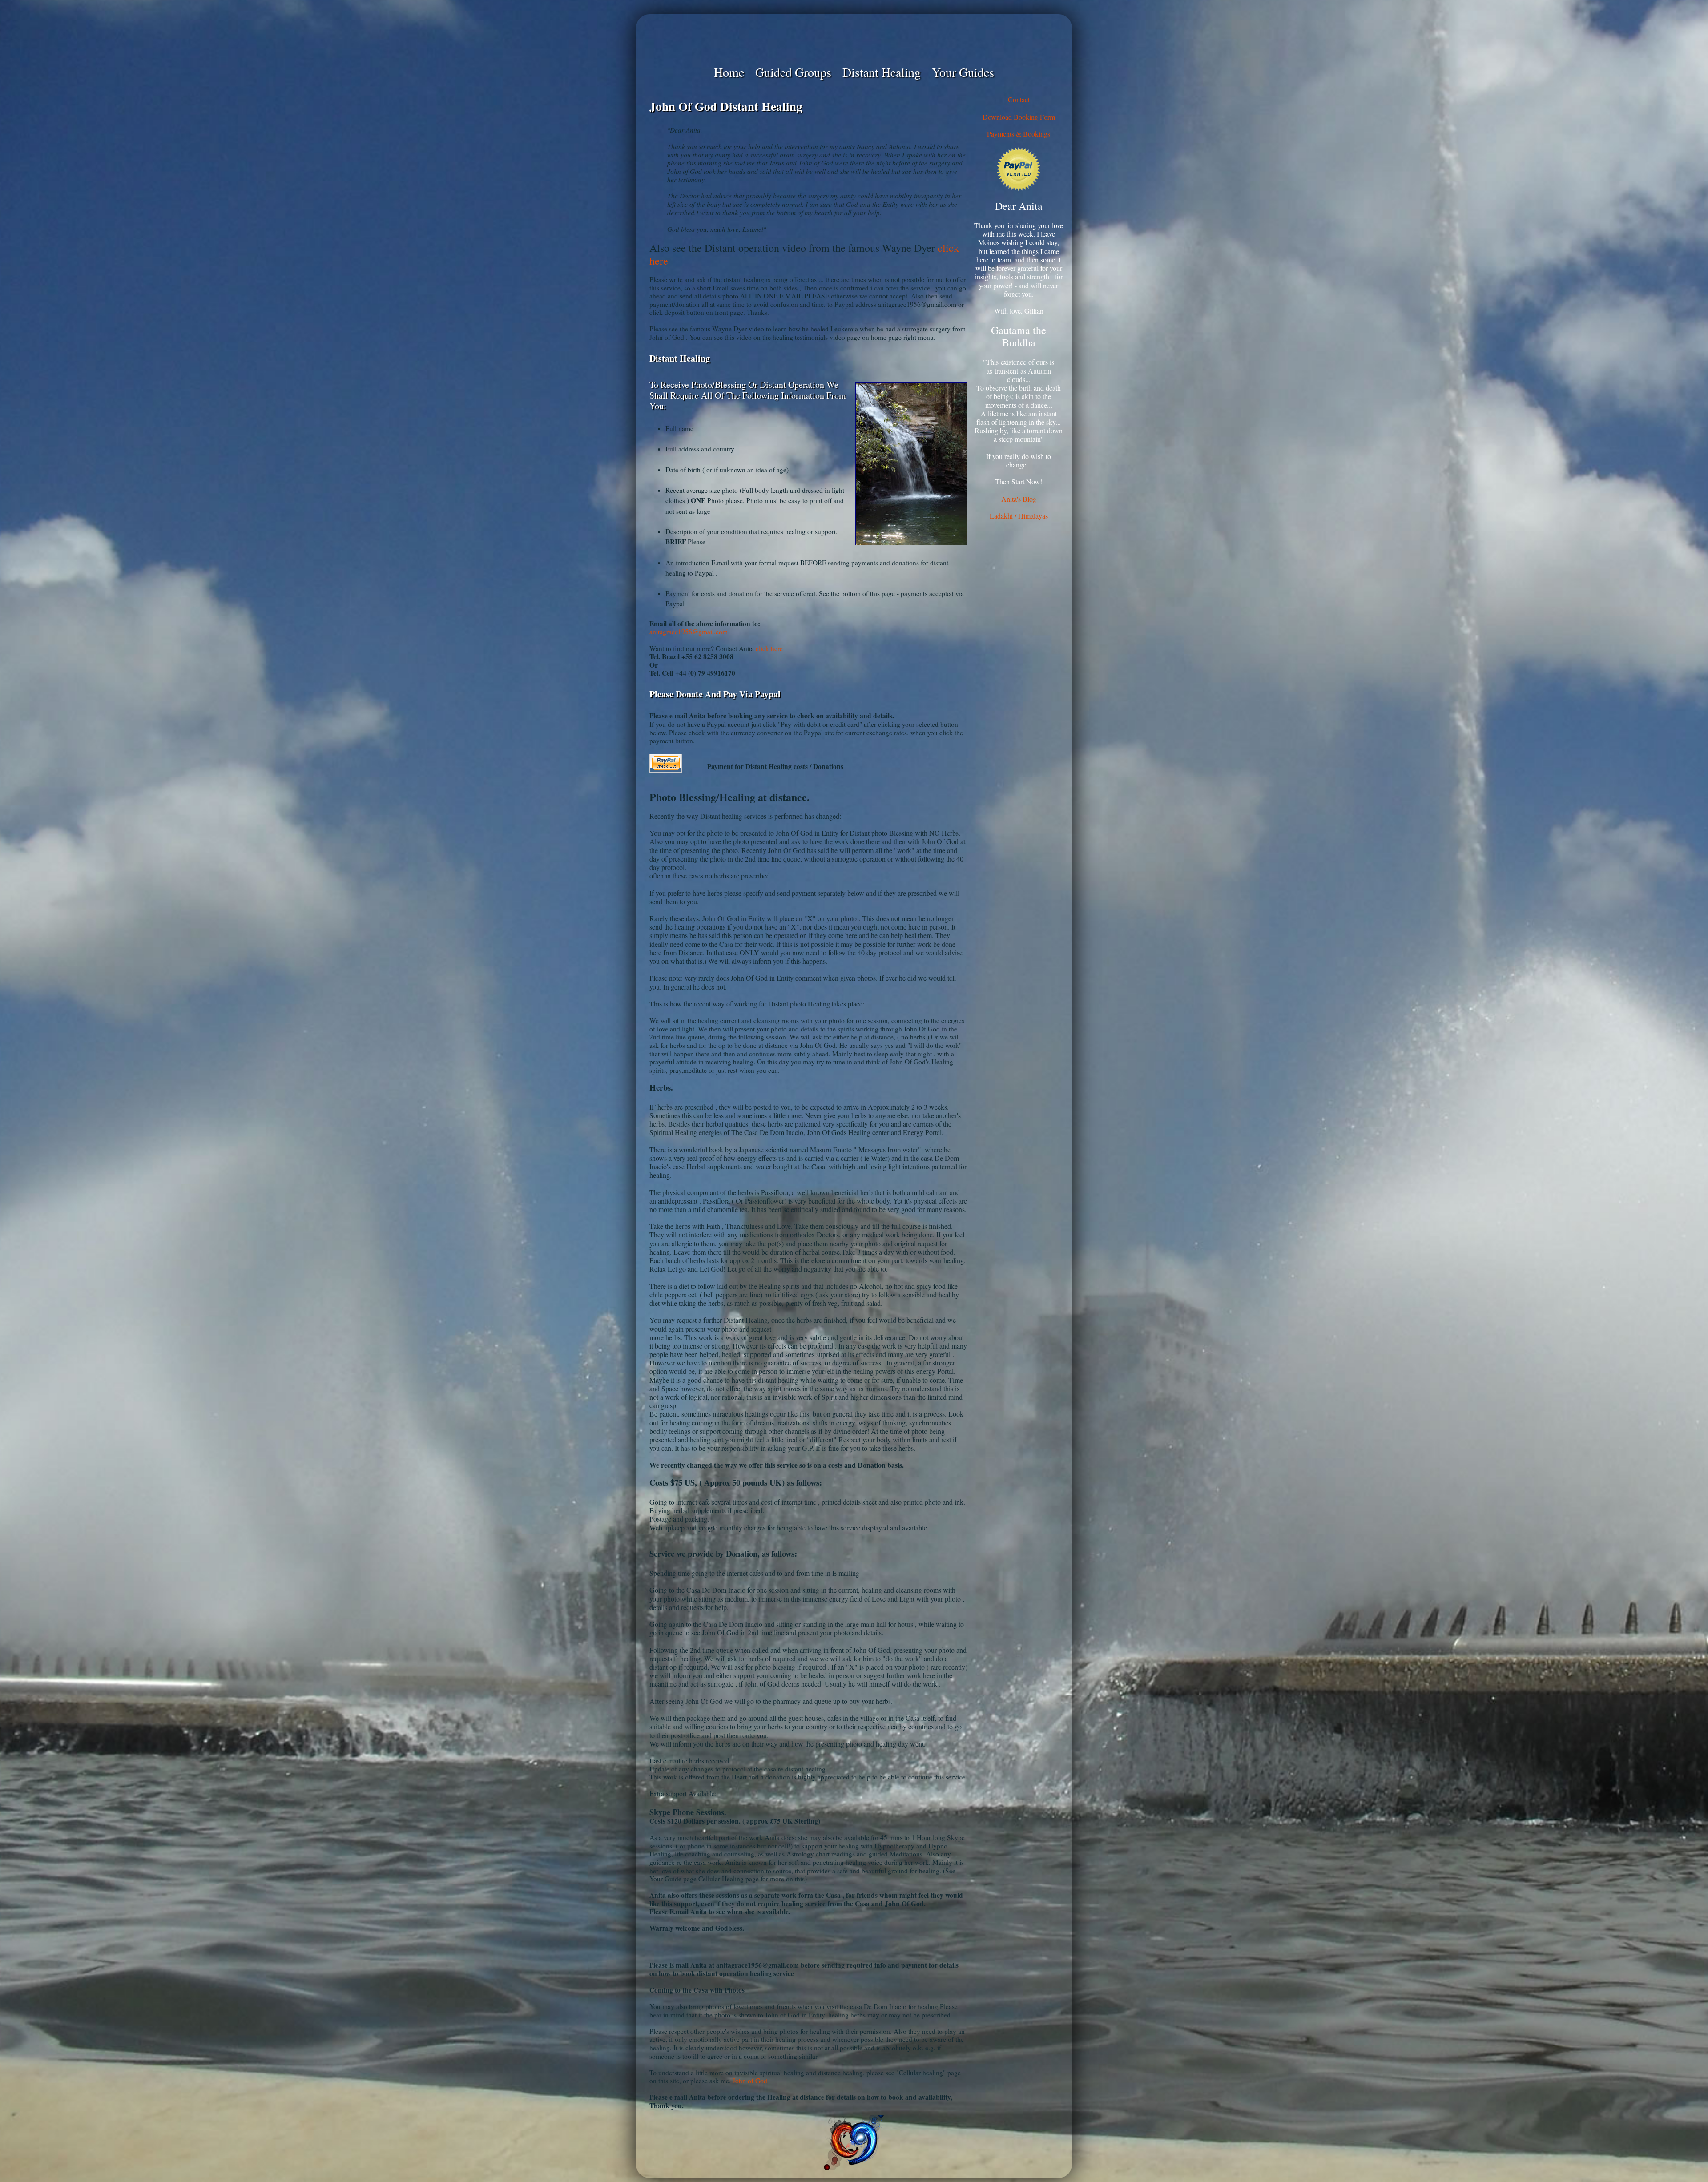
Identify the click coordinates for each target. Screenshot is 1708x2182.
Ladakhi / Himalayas (1019, 516)
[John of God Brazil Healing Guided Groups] (854, 39)
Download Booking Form (1019, 117)
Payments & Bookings (1019, 134)
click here (769, 648)
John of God (750, 2081)
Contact (1019, 99)
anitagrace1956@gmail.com (689, 632)
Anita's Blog (1019, 499)
